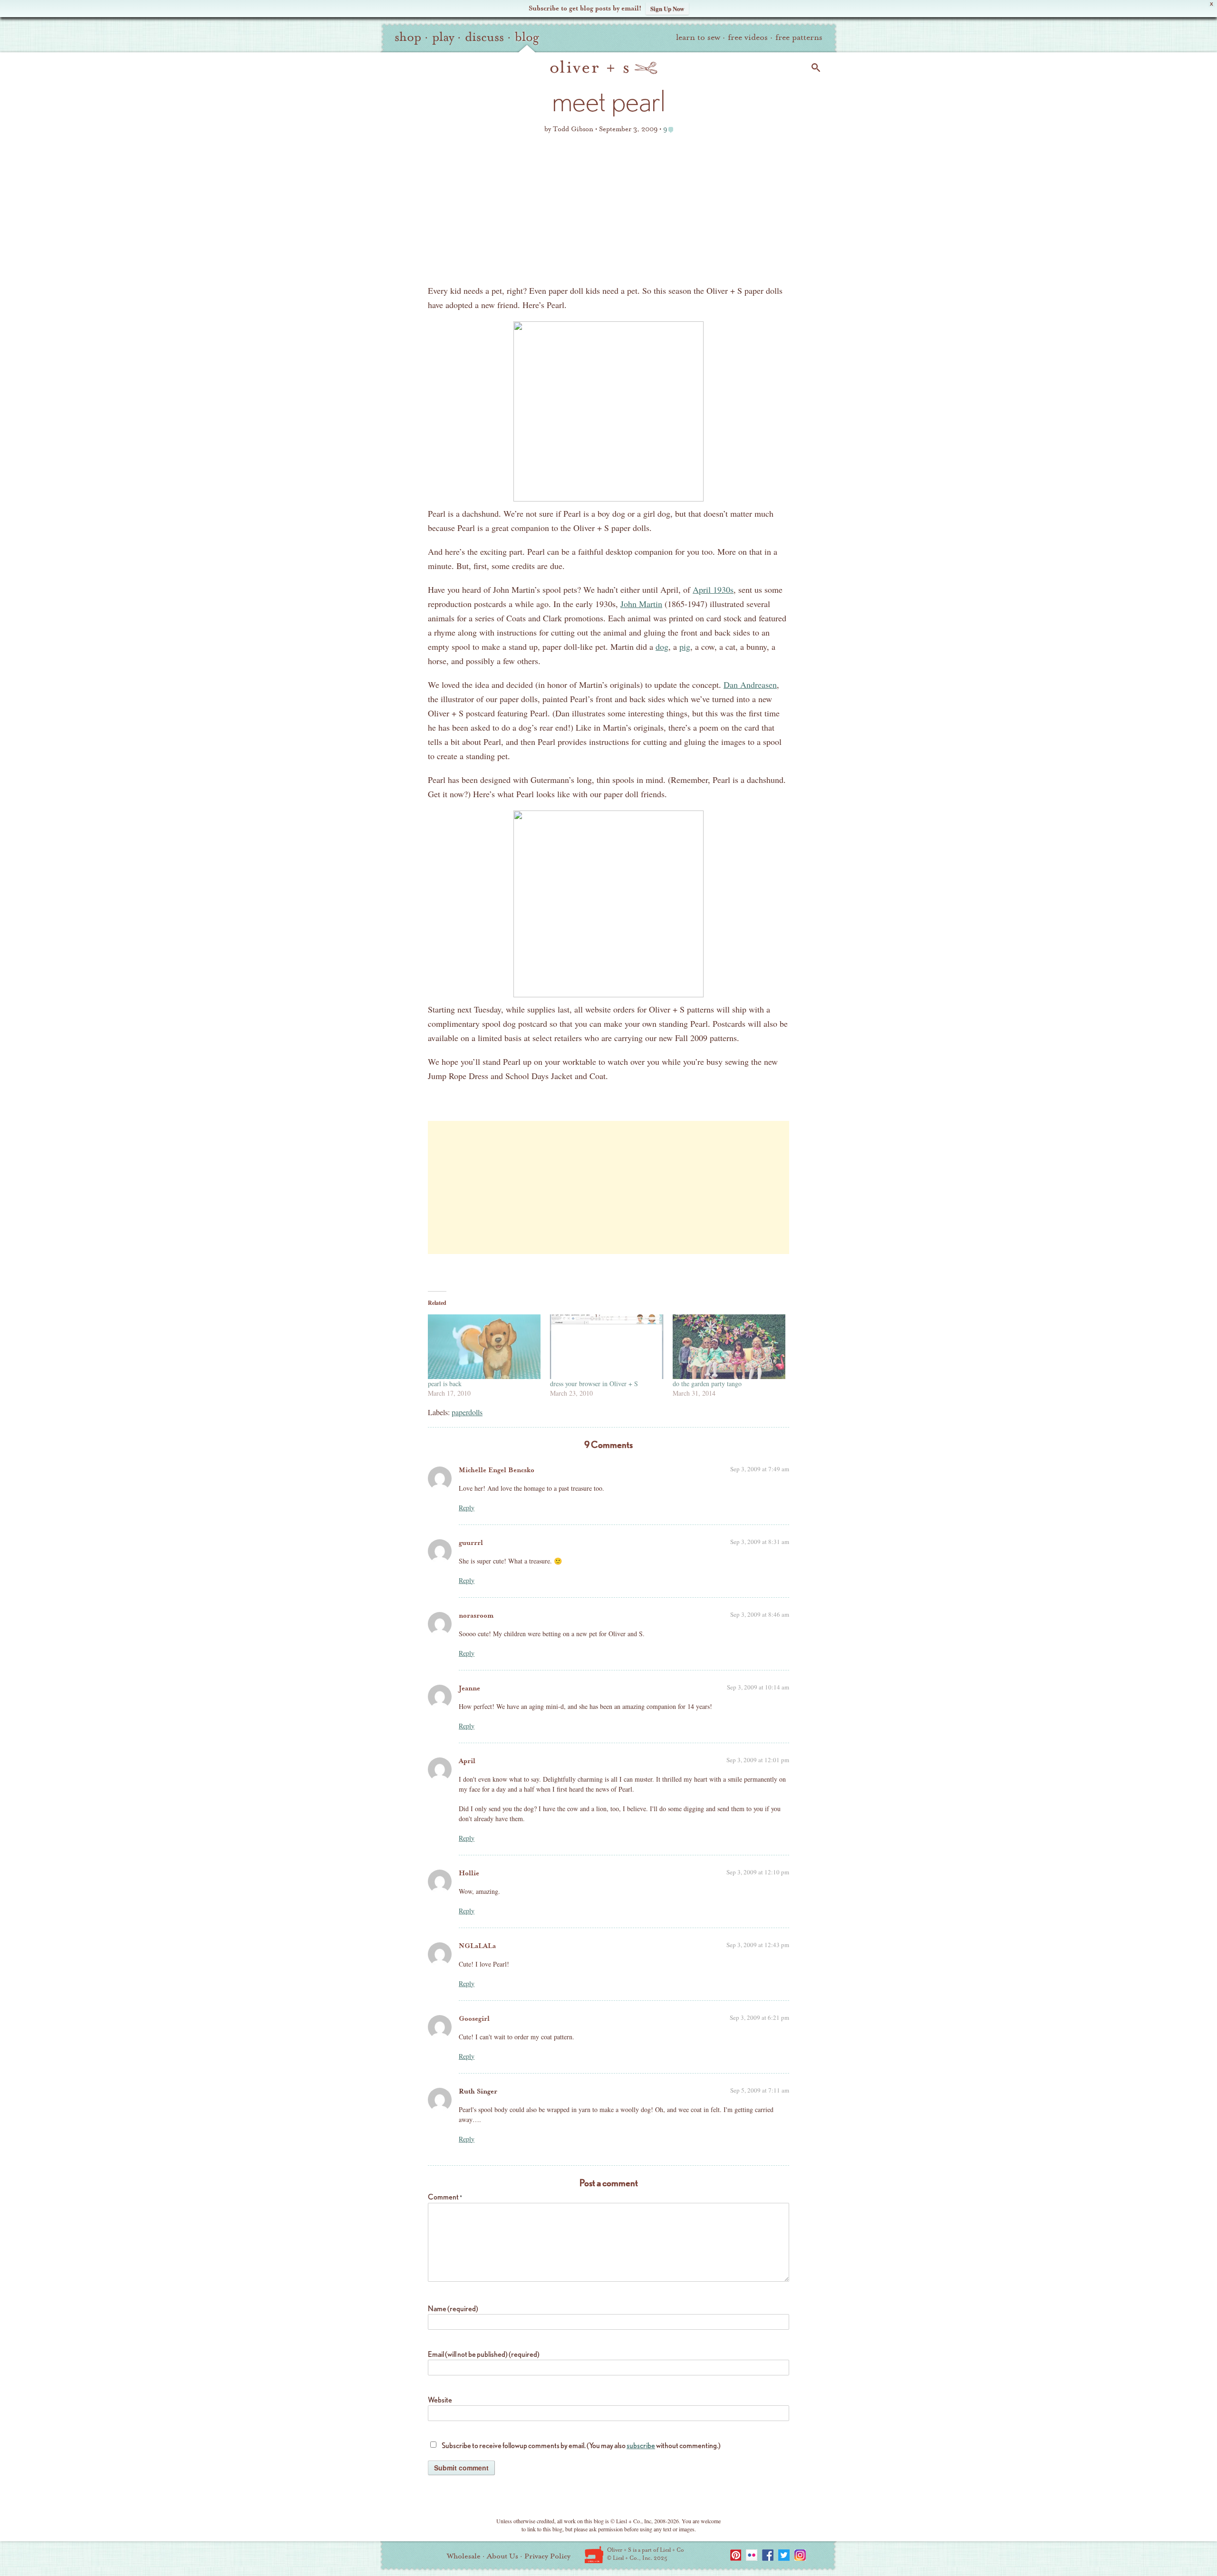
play (443, 37)
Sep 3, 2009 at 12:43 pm (758, 1945)
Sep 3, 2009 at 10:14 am (758, 1687)
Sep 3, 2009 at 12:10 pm (758, 1872)
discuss (484, 37)
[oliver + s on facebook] (768, 2555)
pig (685, 646)
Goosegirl (474, 2019)
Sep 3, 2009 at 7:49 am (760, 1469)
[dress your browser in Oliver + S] (606, 1347)
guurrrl (471, 1543)
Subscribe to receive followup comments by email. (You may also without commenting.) (581, 2446)
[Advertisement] (608, 212)
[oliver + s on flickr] (752, 2555)
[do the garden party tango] (729, 1347)
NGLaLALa (477, 1946)
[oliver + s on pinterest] (735, 2555)
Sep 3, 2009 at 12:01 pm (758, 1760)
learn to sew (698, 37)
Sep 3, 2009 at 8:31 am (760, 1542)
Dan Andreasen (750, 685)
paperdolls (467, 1412)
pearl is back (445, 1384)
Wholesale (464, 2556)
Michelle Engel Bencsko (497, 1470)
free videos (748, 37)
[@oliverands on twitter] (784, 2555)
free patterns (799, 37)
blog (527, 37)
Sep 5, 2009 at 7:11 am (760, 2090)
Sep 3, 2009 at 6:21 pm (759, 2017)
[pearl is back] (484, 1347)
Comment (445, 2197)
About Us (502, 2556)
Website (440, 2400)
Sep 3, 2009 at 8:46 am (760, 1614)
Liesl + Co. (594, 2555)
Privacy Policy (547, 2556)
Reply (467, 1508)
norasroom (476, 1616)
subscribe (641, 2446)
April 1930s (713, 589)
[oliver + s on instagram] (800, 2555)
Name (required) (453, 2309)
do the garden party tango (707, 1384)
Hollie (469, 1873)
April (467, 1761)
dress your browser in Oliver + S (594, 1384)
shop (408, 37)
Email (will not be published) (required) (484, 2354)
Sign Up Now (667, 8)
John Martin (641, 604)
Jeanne (469, 1688)
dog (662, 646)
